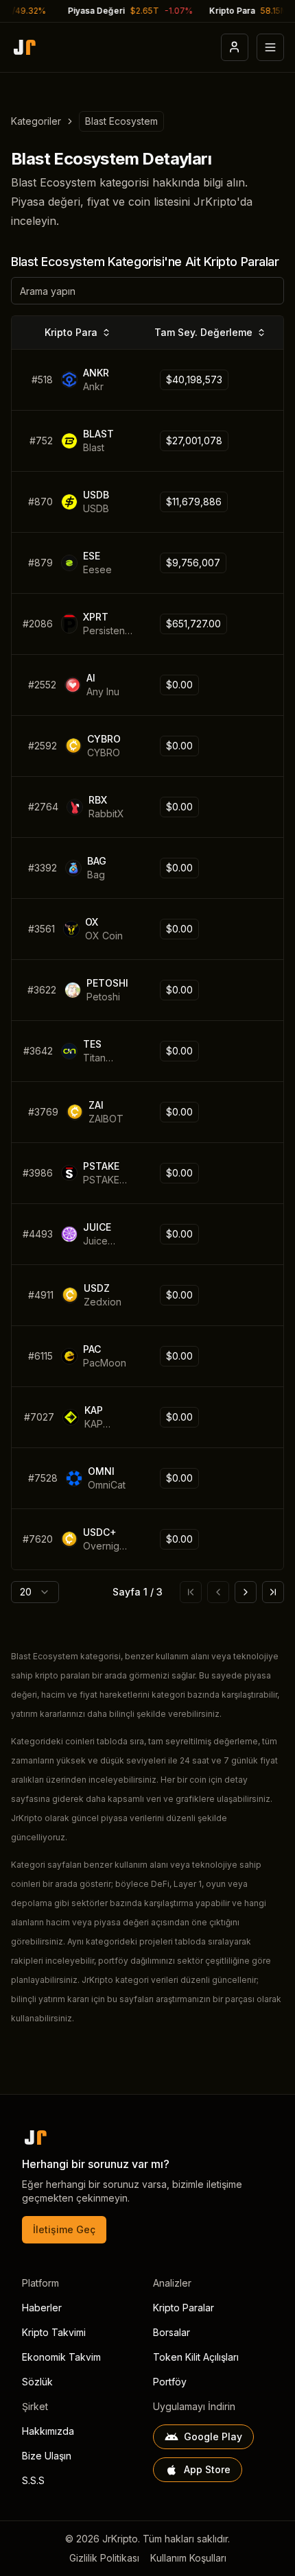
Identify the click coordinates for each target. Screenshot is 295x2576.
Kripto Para (71, 332)
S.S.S (33, 2480)
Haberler (42, 2308)
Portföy (170, 2382)
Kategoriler (36, 121)
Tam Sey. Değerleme (203, 332)
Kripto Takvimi (54, 2332)
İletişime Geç (64, 2229)
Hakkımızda (48, 2431)
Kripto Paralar (184, 2308)
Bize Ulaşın (47, 2456)
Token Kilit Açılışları (196, 2357)
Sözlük (37, 2382)
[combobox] (35, 1592)
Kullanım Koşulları (188, 2558)
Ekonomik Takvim (61, 2357)
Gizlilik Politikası (104, 2558)
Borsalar (172, 2332)
